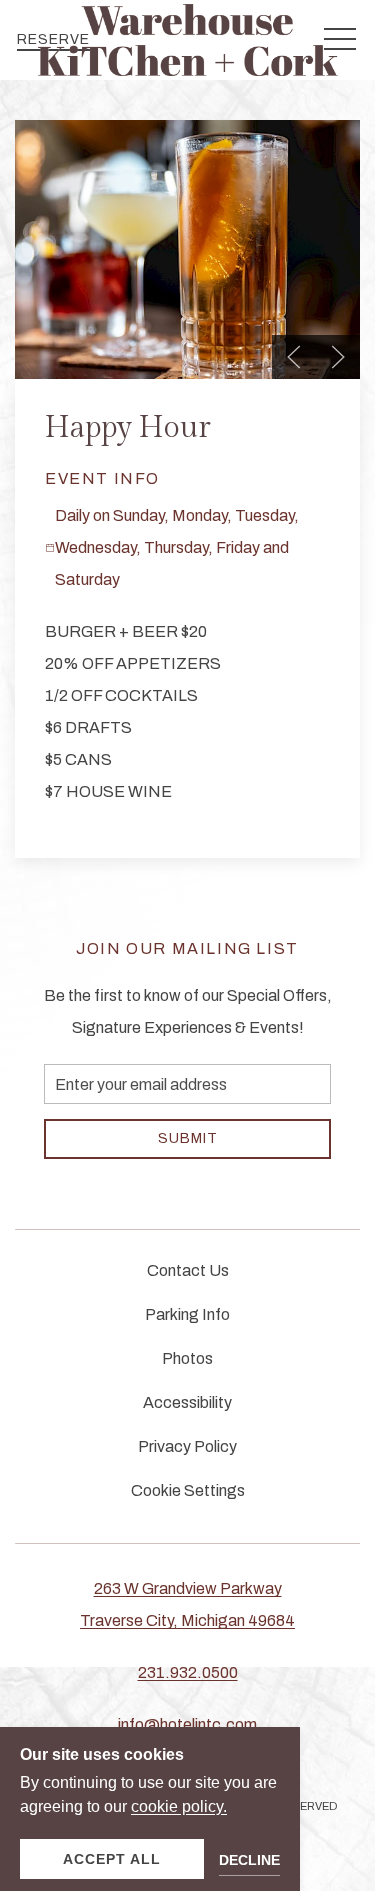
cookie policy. (179, 1806)
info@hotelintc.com (187, 1724)
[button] (294, 357)
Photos (187, 1358)
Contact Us (188, 1270)
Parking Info (187, 1314)
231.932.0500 (188, 1672)
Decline (249, 1860)
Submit (188, 1138)
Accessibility (187, 1402)
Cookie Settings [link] (188, 1490)
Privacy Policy (187, 1446)
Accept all (112, 1859)
